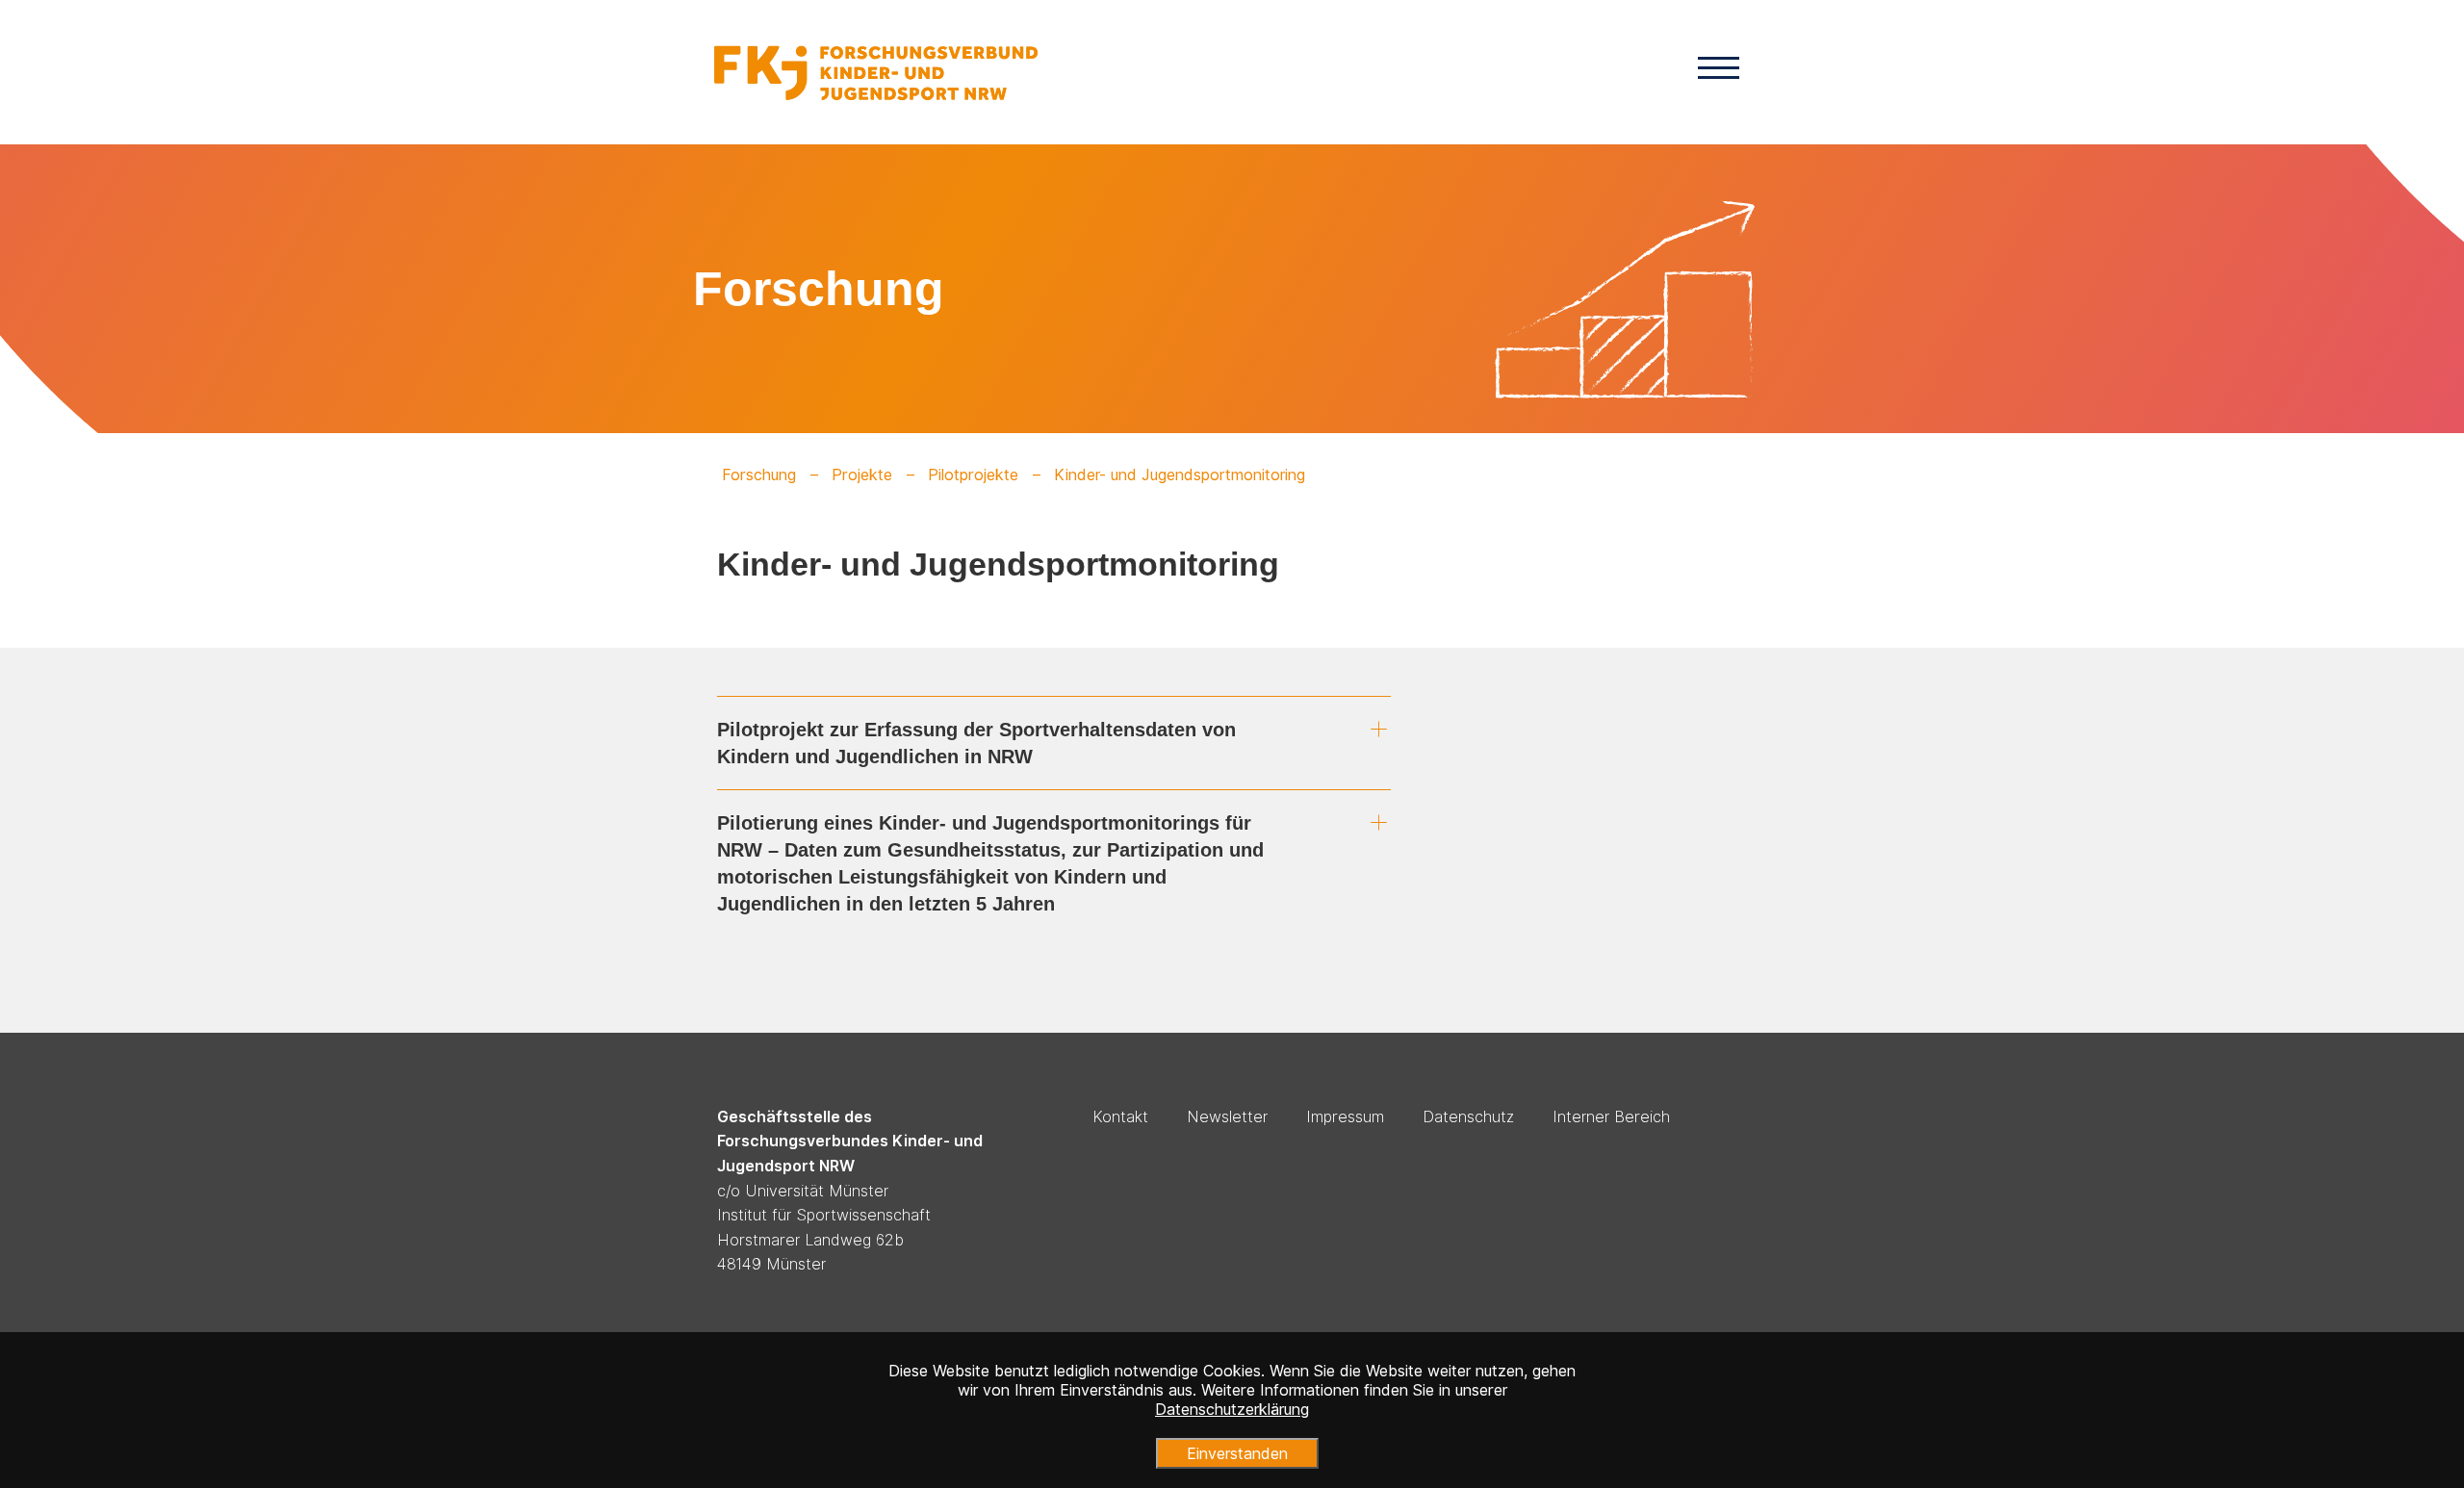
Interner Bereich (1611, 1116)
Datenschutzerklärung (1232, 1409)
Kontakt (1120, 1116)
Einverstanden (1237, 1453)
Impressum (1345, 1116)
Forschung (759, 475)
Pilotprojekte (973, 475)
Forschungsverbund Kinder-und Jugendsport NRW (876, 72)
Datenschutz (1468, 1116)
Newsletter (1227, 1116)
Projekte (862, 475)
